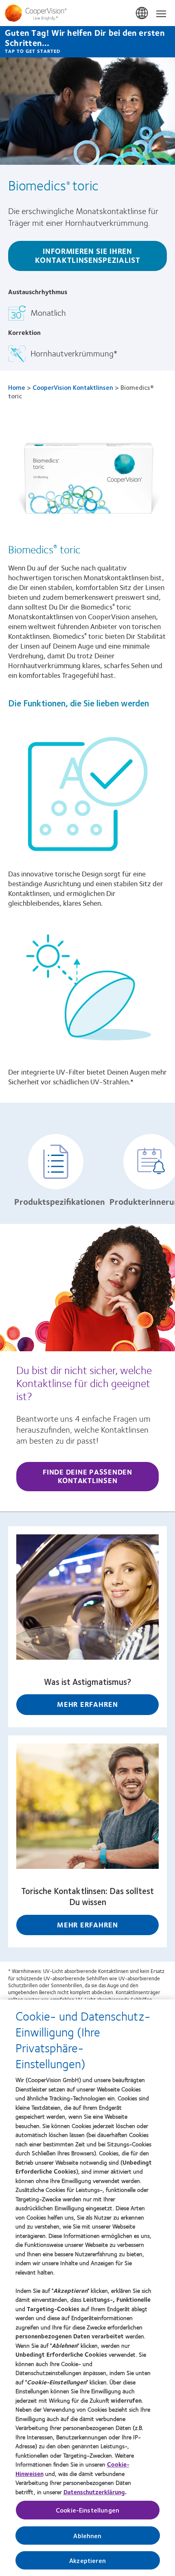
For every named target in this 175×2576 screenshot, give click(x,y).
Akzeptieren (87, 2560)
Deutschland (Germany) (142, 13)
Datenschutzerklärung (94, 2492)
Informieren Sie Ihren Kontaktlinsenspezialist (87, 255)
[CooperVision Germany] (87, 13)
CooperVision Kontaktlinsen (73, 387)
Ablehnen (87, 2536)
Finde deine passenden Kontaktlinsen (87, 1476)
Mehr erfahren (87, 1704)
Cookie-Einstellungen (87, 2510)
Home (17, 387)
